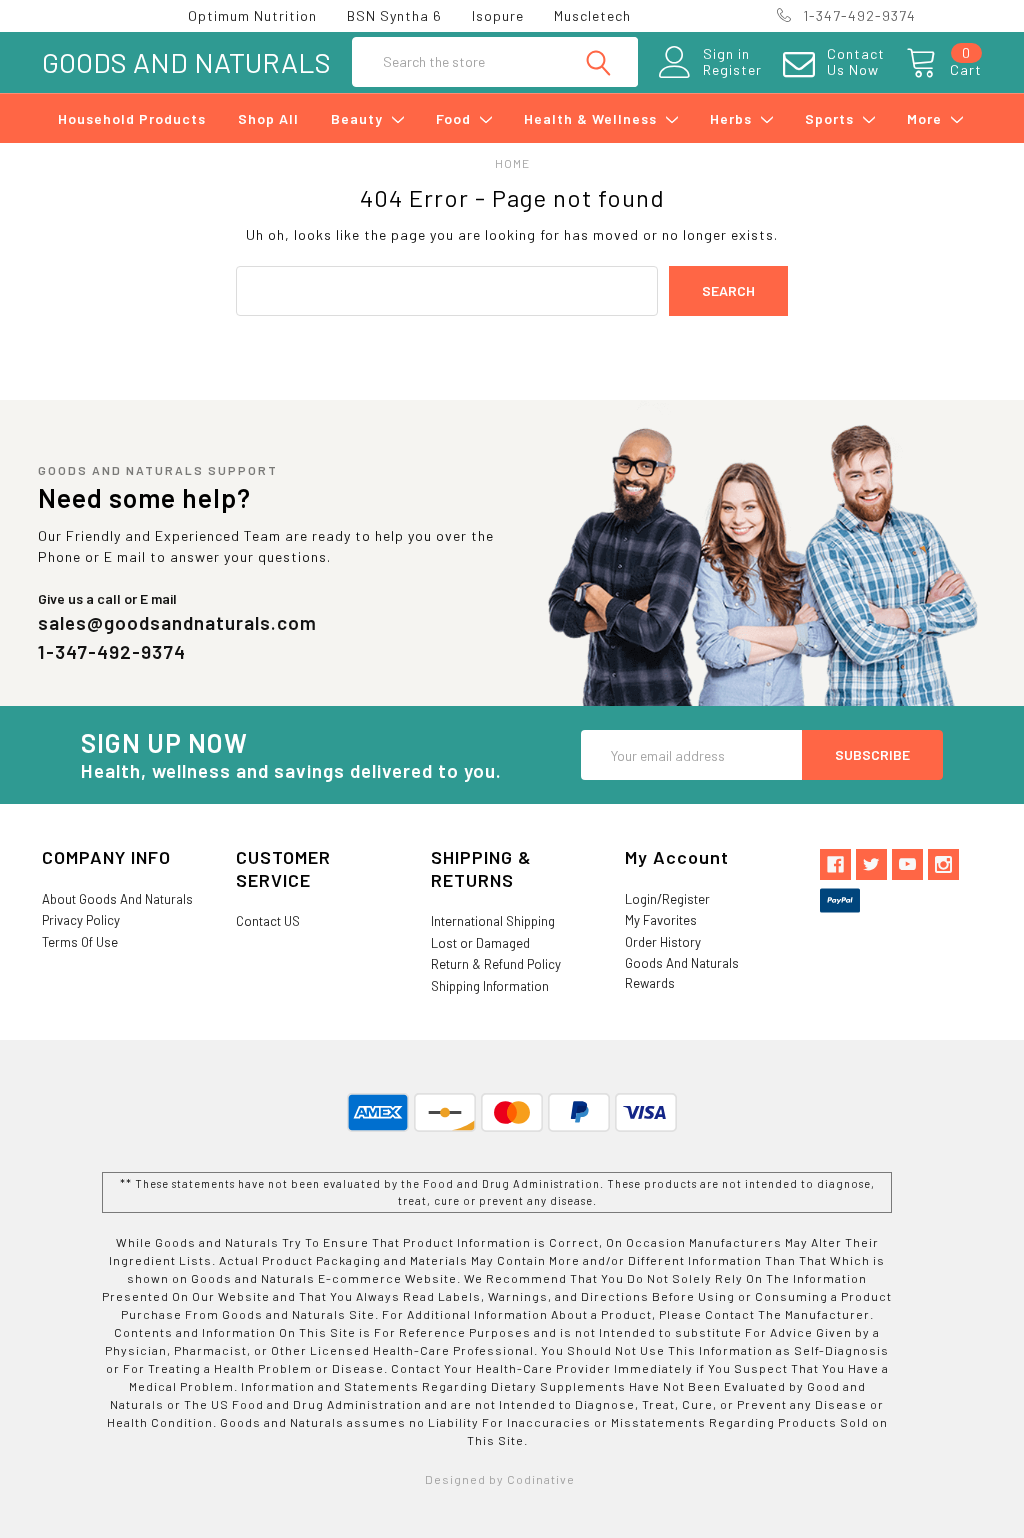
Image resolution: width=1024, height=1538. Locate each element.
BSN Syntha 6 (394, 15)
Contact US (268, 921)
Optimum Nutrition (252, 15)
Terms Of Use (80, 942)
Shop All (268, 118)
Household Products (132, 118)
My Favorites (661, 920)
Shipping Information (490, 986)
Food (455, 118)
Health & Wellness (592, 118)
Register (732, 70)
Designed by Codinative (500, 1479)
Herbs (733, 118)
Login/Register (667, 899)
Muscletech (592, 15)
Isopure (498, 15)
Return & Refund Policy (496, 964)
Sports (831, 118)
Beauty (359, 118)
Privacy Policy (81, 920)
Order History (663, 942)
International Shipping (493, 921)
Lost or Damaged (480, 943)
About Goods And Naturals (117, 899)
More (926, 118)
